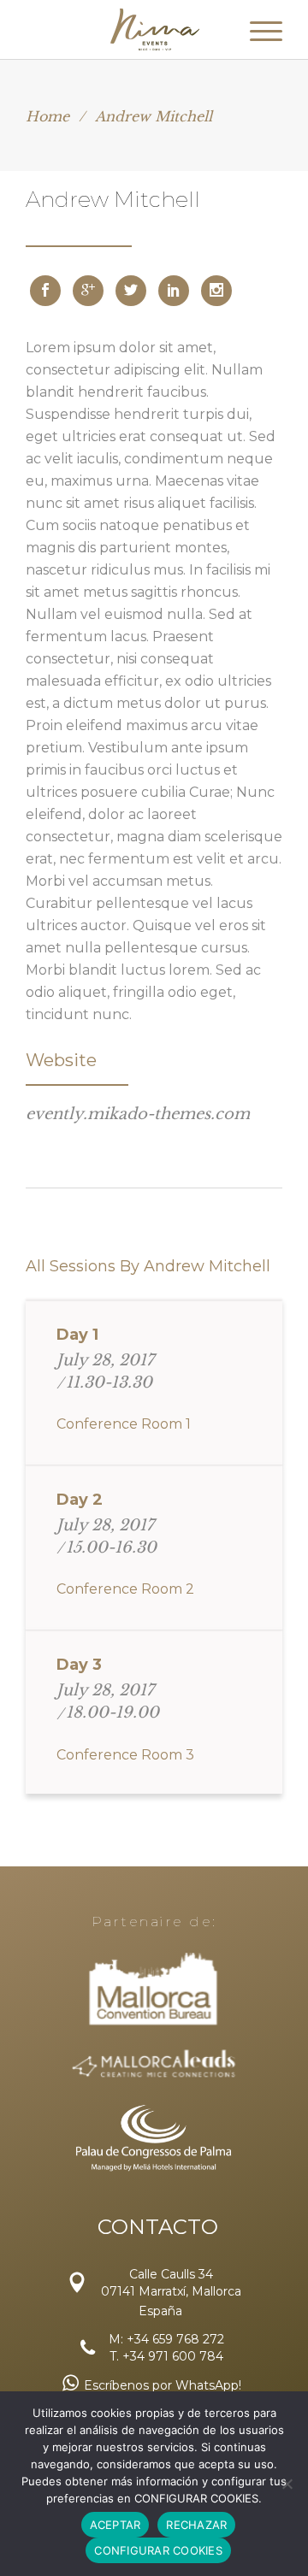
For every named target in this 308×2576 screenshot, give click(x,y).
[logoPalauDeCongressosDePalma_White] (154, 2137)
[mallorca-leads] (154, 2065)
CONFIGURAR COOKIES (158, 2550)
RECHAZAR (196, 2525)
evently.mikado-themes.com (138, 1114)
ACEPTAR (115, 2525)
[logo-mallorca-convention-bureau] (154, 1991)
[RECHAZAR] (287, 2484)
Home (47, 116)
